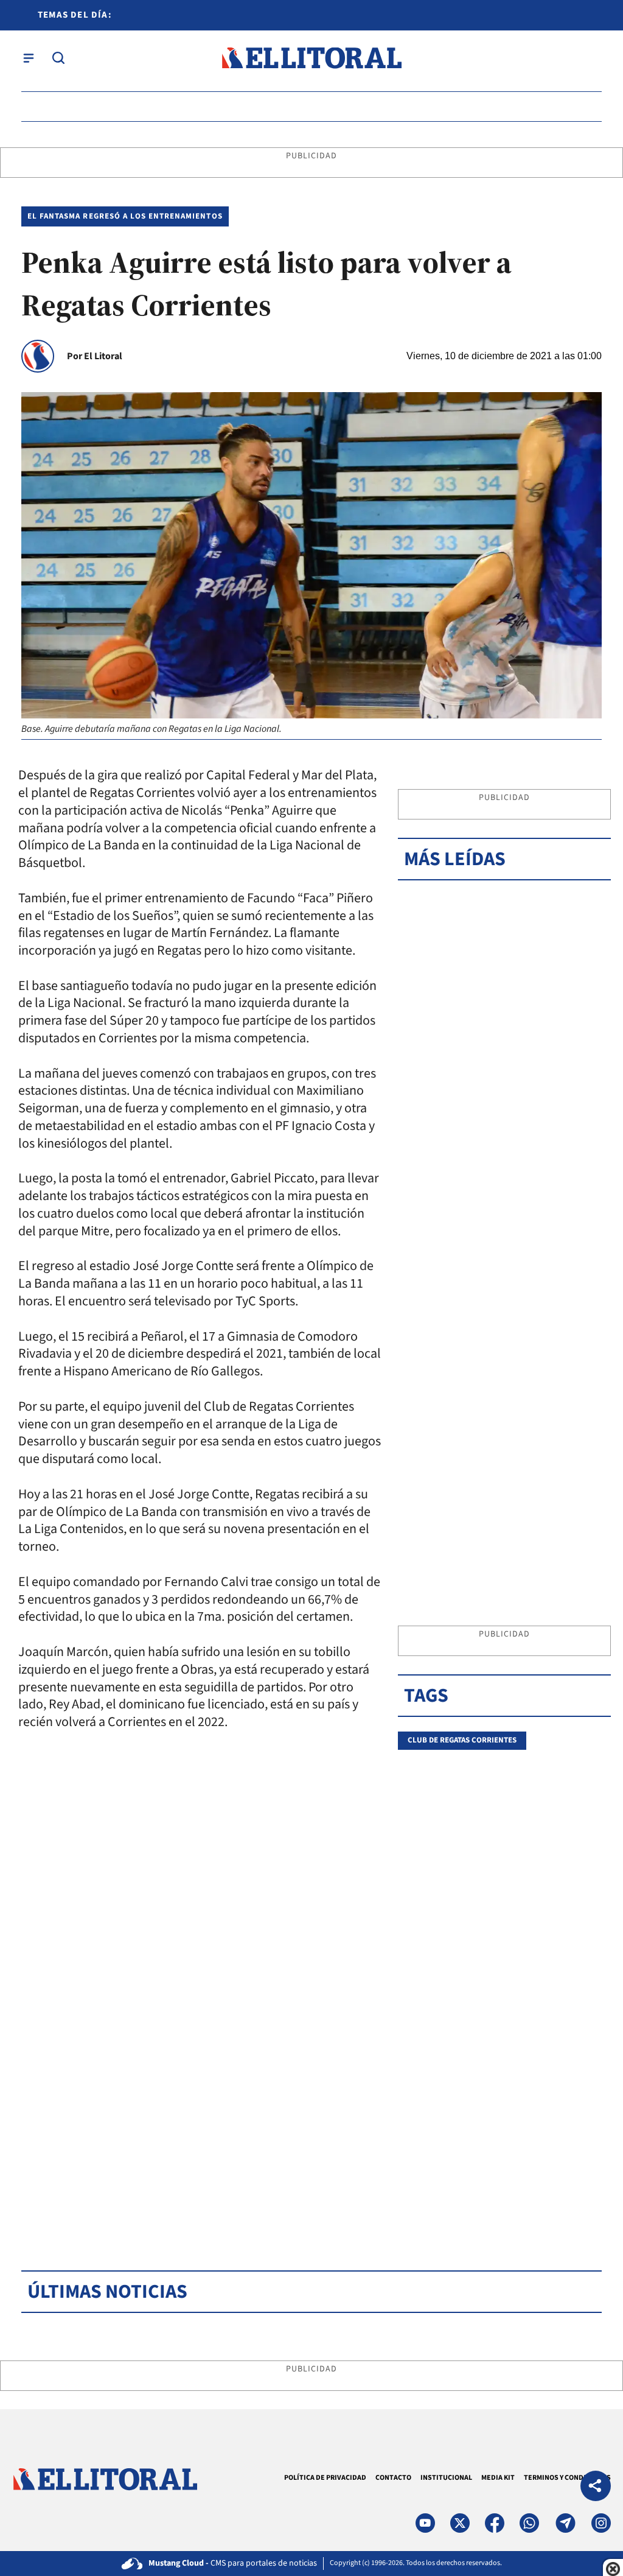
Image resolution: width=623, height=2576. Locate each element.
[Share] (596, 2487)
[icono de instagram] (601, 2523)
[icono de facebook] (495, 2523)
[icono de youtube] (425, 2523)
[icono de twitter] (460, 2523)
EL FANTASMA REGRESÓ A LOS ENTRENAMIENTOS (125, 216)
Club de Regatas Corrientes (462, 1740)
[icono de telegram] (565, 2523)
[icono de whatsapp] (529, 2523)
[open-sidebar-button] (29, 58)
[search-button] (58, 58)
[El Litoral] (311, 58)
